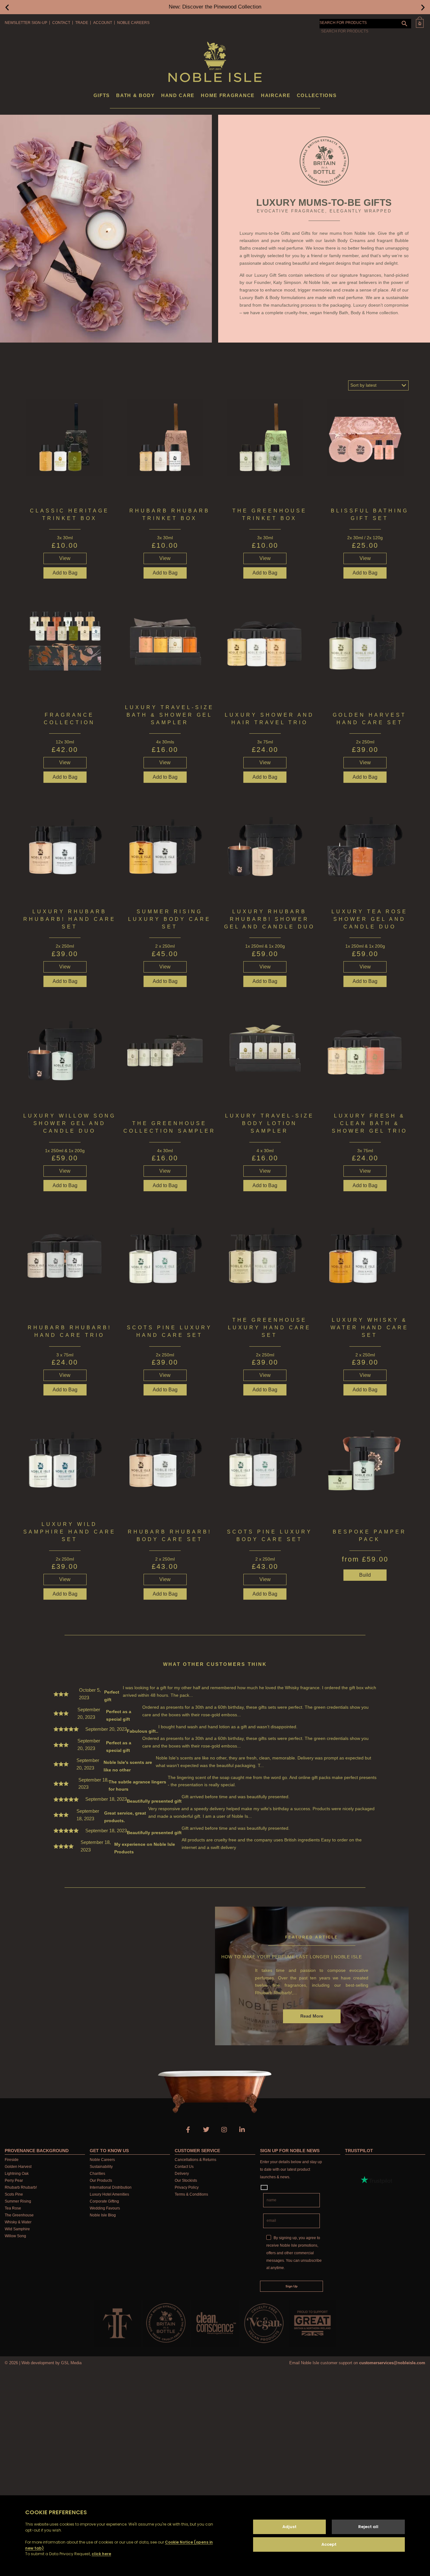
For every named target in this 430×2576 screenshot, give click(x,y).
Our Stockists (186, 2180)
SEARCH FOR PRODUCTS (343, 23)
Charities (97, 2174)
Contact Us (184, 2167)
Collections (317, 95)
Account (103, 23)
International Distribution (111, 2187)
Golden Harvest (18, 2167)
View (65, 558)
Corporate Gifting (104, 2201)
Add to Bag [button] (65, 573)
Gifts (102, 95)
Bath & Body (136, 95)
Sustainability (101, 2167)
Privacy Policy (187, 2187)
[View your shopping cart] (420, 22)
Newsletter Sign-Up (26, 23)
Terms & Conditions (191, 2194)
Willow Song (15, 2236)
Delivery (182, 2174)
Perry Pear (14, 2180)
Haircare (276, 95)
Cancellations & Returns (195, 2160)
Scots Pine (14, 2194)
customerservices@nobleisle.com (392, 2363)
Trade (82, 23)
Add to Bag (365, 1185)
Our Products (101, 2180)
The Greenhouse (19, 2215)
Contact (61, 23)
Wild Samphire (17, 2229)
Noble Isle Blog (103, 2215)
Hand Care (178, 95)
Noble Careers (133, 23)
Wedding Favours (105, 2208)
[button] (7, 7)
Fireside (12, 2160)
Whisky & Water (18, 2222)
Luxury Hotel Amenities (109, 2194)
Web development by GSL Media (51, 2363)
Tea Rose (13, 2208)
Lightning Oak (17, 2174)
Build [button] (365, 1575)
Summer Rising (18, 2201)
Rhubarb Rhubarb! (21, 2187)
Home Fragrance (228, 95)
